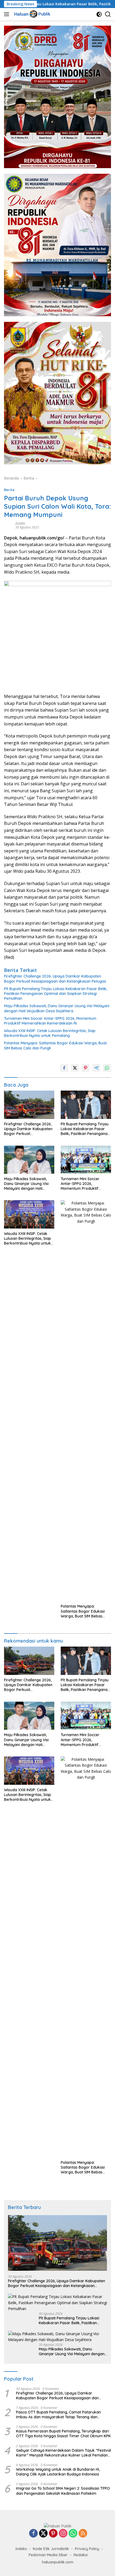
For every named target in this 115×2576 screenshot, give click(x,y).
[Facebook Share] (64, 1068)
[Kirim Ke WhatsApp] (107, 1068)
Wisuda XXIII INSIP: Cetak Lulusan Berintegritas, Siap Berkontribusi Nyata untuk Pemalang (50, 1033)
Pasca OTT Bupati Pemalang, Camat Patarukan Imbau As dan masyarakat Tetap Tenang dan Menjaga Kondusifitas (58, 2415)
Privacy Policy (87, 2549)
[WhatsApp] (73, 2534)
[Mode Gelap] (99, 14)
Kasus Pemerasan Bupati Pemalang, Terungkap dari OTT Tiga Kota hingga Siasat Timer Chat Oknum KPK (63, 2434)
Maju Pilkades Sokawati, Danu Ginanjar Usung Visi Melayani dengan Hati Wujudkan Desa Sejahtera (57, 1008)
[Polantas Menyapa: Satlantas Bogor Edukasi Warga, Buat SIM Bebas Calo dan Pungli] (86, 1401)
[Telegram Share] (96, 1068)
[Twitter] (43, 2534)
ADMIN (20, 524)
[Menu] (8, 14)
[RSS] (83, 2534)
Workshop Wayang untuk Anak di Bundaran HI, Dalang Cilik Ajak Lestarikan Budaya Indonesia (58, 2472)
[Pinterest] (53, 2534)
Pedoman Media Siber (48, 2555)
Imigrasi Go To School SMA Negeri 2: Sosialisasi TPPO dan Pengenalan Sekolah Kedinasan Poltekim (63, 2491)
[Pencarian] (108, 14)
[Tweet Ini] (75, 1068)
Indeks (21, 2549)
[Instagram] (63, 2534)
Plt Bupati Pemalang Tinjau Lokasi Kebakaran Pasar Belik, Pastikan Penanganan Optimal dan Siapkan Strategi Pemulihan (56, 994)
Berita (9, 490)
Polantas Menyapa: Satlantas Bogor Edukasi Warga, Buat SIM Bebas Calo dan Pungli (55, 1045)
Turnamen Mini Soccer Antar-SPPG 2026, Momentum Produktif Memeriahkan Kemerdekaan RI (50, 1021)
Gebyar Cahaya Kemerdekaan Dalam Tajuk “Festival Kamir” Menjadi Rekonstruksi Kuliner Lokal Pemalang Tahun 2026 (64, 2453)
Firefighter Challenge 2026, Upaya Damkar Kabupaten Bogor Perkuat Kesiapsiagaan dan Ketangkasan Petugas (55, 979)
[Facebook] (33, 2534)
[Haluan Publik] (32, 14)
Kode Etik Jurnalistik (51, 2549)
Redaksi (81, 2555)
